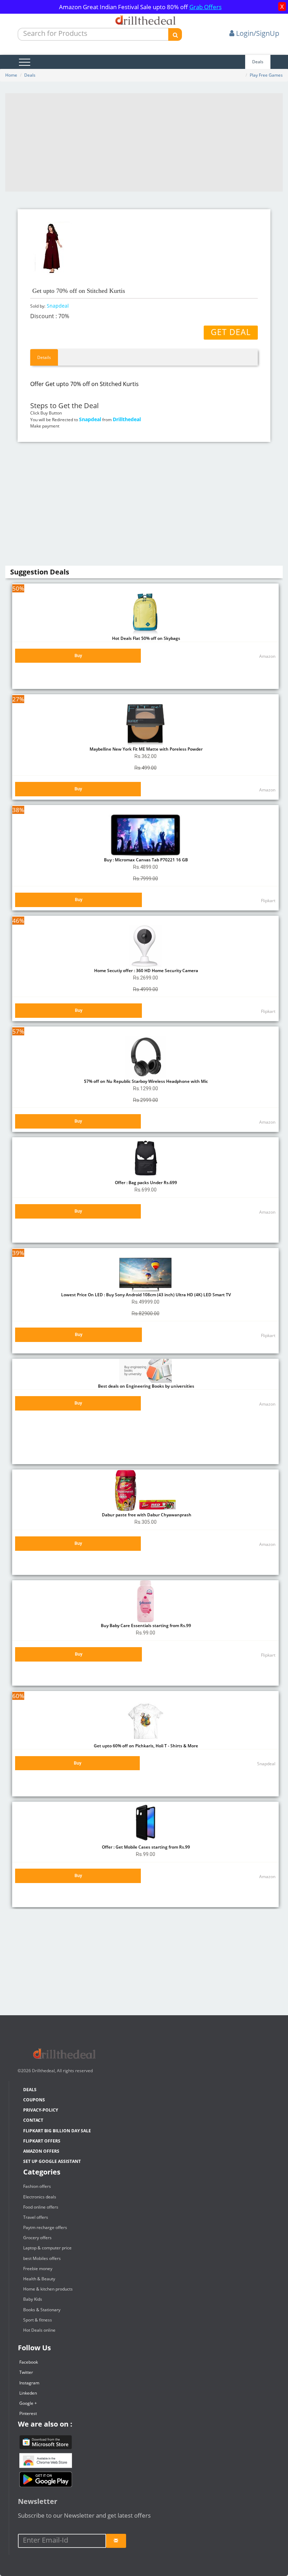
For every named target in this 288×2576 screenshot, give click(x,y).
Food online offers (41, 2207)
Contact (33, 2120)
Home (11, 75)
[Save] (116, 2541)
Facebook (29, 2362)
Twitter (26, 2372)
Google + (28, 2403)
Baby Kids (33, 2299)
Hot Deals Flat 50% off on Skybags (146, 638)
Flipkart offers (42, 2141)
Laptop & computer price (47, 2248)
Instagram (29, 2383)
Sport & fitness (38, 2320)
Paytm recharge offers (45, 2227)
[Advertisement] (144, 142)
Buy (78, 656)
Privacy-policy (41, 2110)
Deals (258, 62)
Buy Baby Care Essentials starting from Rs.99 (145, 1626)
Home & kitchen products (48, 2289)
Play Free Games (266, 75)
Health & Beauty (39, 2279)
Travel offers (36, 2217)
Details (44, 357)
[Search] (175, 34)
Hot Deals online (39, 2330)
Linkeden (28, 2393)
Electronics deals (40, 2197)
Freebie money (38, 2269)
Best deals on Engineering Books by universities (146, 1386)
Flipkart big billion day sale (57, 2131)
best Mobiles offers (42, 2258)
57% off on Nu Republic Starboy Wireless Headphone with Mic (145, 1081)
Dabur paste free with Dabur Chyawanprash (146, 1515)
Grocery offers (37, 2238)
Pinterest (28, 2413)
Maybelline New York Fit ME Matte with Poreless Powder (146, 749)
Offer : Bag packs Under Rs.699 (145, 1183)
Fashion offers (37, 2186)
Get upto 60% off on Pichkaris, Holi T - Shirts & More (145, 1746)
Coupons (34, 2100)
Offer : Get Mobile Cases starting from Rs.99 (145, 1847)
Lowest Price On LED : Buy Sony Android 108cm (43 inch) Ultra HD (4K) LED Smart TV (145, 1295)
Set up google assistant (52, 2161)
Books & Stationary (42, 2310)
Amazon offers (41, 2151)
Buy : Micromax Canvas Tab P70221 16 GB (145, 860)
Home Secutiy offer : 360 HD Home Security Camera (146, 971)
